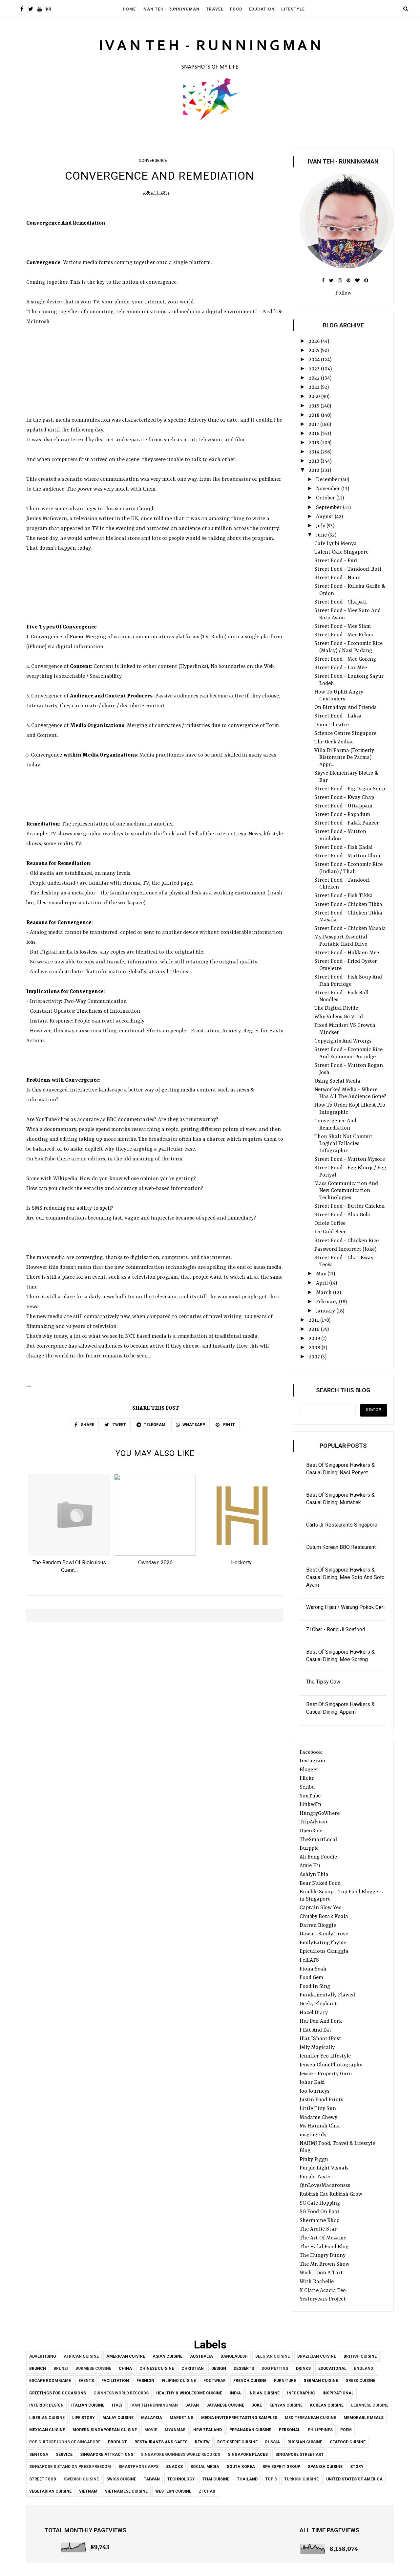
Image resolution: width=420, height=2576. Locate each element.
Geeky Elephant (318, 2004)
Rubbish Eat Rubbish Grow (331, 2194)
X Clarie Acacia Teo (323, 2291)
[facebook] (22, 10)
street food (43, 2479)
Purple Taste (315, 2177)
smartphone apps (138, 2467)
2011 (315, 1320)
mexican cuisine (47, 2430)
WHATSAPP (194, 1425)
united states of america (354, 2479)
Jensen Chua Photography (331, 2065)
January (326, 1311)
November (329, 489)
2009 (315, 1339)
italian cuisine (88, 2405)
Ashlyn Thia (314, 1875)
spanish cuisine (325, 2467)
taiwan (152, 2479)
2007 (315, 1357)
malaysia (152, 2418)
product (117, 2442)
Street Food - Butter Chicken (349, 1206)
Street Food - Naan (337, 578)
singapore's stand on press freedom (70, 2467)
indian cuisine (264, 2393)
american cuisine (126, 2356)
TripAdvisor (314, 1822)
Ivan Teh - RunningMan (171, 9)
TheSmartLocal (318, 1840)
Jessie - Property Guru (326, 2074)
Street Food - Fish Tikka (344, 896)
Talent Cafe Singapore (341, 552)
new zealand (208, 2430)
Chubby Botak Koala (324, 1917)
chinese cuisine (157, 2368)
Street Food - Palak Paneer (347, 823)
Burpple (309, 1848)
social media (205, 2467)
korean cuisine (327, 2405)
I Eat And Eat (315, 2030)
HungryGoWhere (320, 1814)
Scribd (307, 1787)
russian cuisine (305, 2442)
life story (84, 2418)
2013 (315, 461)
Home (129, 9)
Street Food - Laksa (338, 716)
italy (117, 2405)
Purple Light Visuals (324, 2168)
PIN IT (229, 1425)
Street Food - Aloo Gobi (342, 1215)
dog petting (275, 2368)
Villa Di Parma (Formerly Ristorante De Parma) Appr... (344, 758)
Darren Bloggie (318, 1926)
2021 (315, 387)
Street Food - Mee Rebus (344, 635)
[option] (69, 1525)
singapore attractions (107, 2455)
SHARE (87, 1425)
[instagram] (48, 10)
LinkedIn (310, 1805)
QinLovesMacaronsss (325, 2186)
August (325, 517)
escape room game (50, 2381)
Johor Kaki (312, 2082)
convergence (153, 161)
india (235, 2393)
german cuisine (321, 2381)
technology (181, 2479)
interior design (46, 2405)
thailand (247, 2479)
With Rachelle (317, 2282)
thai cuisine (216, 2479)
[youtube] (40, 10)
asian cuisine (168, 2356)
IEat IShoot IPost (320, 2039)
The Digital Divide (336, 1008)
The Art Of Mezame (323, 2238)
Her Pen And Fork (321, 2021)
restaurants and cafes (161, 2442)
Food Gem (311, 1978)
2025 (315, 351)
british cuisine (360, 2356)
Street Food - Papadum (342, 815)
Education (262, 9)
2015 (315, 443)
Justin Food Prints (321, 2100)
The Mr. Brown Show (325, 2264)
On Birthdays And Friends (345, 708)
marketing (182, 2418)
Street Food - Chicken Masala (350, 929)
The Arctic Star (318, 2229)
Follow (343, 293)
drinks (303, 2368)
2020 (315, 397)
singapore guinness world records (180, 2455)
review (202, 2442)
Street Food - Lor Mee (341, 668)
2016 (315, 434)
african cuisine (81, 2356)
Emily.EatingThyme (323, 1943)
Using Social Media (337, 1081)
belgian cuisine (273, 2356)
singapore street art (300, 2455)
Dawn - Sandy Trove (324, 1934)
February (327, 1302)
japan (192, 2405)
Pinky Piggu (314, 2160)
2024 (315, 360)
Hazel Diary (314, 2013)
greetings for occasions (58, 2393)
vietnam (88, 2491)
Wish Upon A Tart (321, 2273)
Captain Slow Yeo (321, 1908)
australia (201, 2356)
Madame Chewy (318, 2118)
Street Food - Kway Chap (344, 798)
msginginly (313, 2135)
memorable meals (364, 2418)
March (325, 1293)
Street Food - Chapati (341, 602)
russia (273, 2442)
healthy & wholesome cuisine (189, 2393)
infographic (301, 2393)
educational (332, 2368)
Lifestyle (293, 9)
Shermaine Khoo (320, 2221)
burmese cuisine (93, 2368)
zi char (207, 2491)
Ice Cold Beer (330, 1232)
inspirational (338, 2393)
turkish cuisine (301, 2479)
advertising (43, 2356)
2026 (315, 341)
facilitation (115, 2381)
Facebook (311, 1752)
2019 (315, 406)
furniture (285, 2381)
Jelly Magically (317, 2048)
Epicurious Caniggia (324, 1951)
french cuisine (250, 2381)
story (357, 2467)
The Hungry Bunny (323, 2256)
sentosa (39, 2455)
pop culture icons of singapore (65, 2442)
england (364, 2368)
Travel (215, 9)
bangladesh (234, 2356)
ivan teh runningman (154, 2405)
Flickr (307, 1778)
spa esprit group (281, 2467)
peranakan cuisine (250, 2430)
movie (151, 2430)
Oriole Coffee (330, 1223)
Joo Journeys (315, 2091)
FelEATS (309, 1960)
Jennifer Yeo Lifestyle (325, 2056)
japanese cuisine (225, 2405)
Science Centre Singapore (345, 734)
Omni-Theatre (332, 725)
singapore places (248, 2455)
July (321, 526)
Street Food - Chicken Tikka (348, 905)
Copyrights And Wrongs (343, 1041)
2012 (315, 471)
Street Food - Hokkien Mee (347, 953)
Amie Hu (310, 1866)
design (219, 2368)
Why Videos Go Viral (339, 1017)
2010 (315, 1330)
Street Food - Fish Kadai (344, 848)
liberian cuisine (47, 2418)
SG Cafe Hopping (320, 2203)
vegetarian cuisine (50, 2491)
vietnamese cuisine (126, 2491)
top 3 (271, 2479)
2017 (315, 425)
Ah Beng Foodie (318, 1857)
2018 (315, 415)
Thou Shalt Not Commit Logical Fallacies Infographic (343, 1144)
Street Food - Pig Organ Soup (350, 789)
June (322, 535)
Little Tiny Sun (318, 2109)
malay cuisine (118, 2418)
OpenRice (311, 1831)
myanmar (175, 2430)
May (322, 1274)
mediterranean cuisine (310, 2418)
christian (193, 2368)
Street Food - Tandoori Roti (348, 569)
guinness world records (121, 2393)
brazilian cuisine (317, 2356)
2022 (315, 378)
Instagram (312, 1761)
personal (290, 2430)
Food (236, 9)
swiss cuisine (121, 2479)
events (86, 2381)
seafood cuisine (348, 2442)
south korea (241, 2467)
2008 (315, 1348)
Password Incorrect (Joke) (345, 1249)
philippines (320, 2430)
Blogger (309, 1770)
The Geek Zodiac (334, 742)
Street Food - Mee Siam (343, 627)
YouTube (310, 1796)
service (64, 2455)
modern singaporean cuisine (105, 2430)
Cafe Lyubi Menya (336, 544)
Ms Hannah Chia (320, 2126)
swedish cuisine (81, 2479)
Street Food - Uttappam (343, 806)
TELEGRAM (155, 1425)
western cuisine (173, 2491)
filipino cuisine (179, 2381)
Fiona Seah (313, 1969)
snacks (174, 2467)
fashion (145, 2381)
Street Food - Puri (336, 561)
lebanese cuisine (370, 2405)
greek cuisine (360, 2381)
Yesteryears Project (323, 2299)
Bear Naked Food (320, 1883)
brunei (61, 2368)
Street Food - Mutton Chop (347, 856)
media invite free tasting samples (239, 2418)
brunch (38, 2368)
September (329, 508)
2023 (315, 369)
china (125, 2368)
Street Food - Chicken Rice (346, 1241)
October (326, 498)
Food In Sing (315, 1987)
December (328, 480)
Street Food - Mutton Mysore (350, 1159)
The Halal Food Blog (324, 2247)
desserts (244, 2368)
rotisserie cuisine (237, 2442)
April (323, 1283)
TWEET (119, 1425)
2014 (315, 452)
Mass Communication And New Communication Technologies (346, 1191)
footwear (215, 2381)
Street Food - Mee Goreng (345, 659)
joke (257, 2405)
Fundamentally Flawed (327, 1995)
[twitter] (31, 10)
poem (346, 2430)
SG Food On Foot (320, 2212)
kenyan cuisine (286, 2405)
